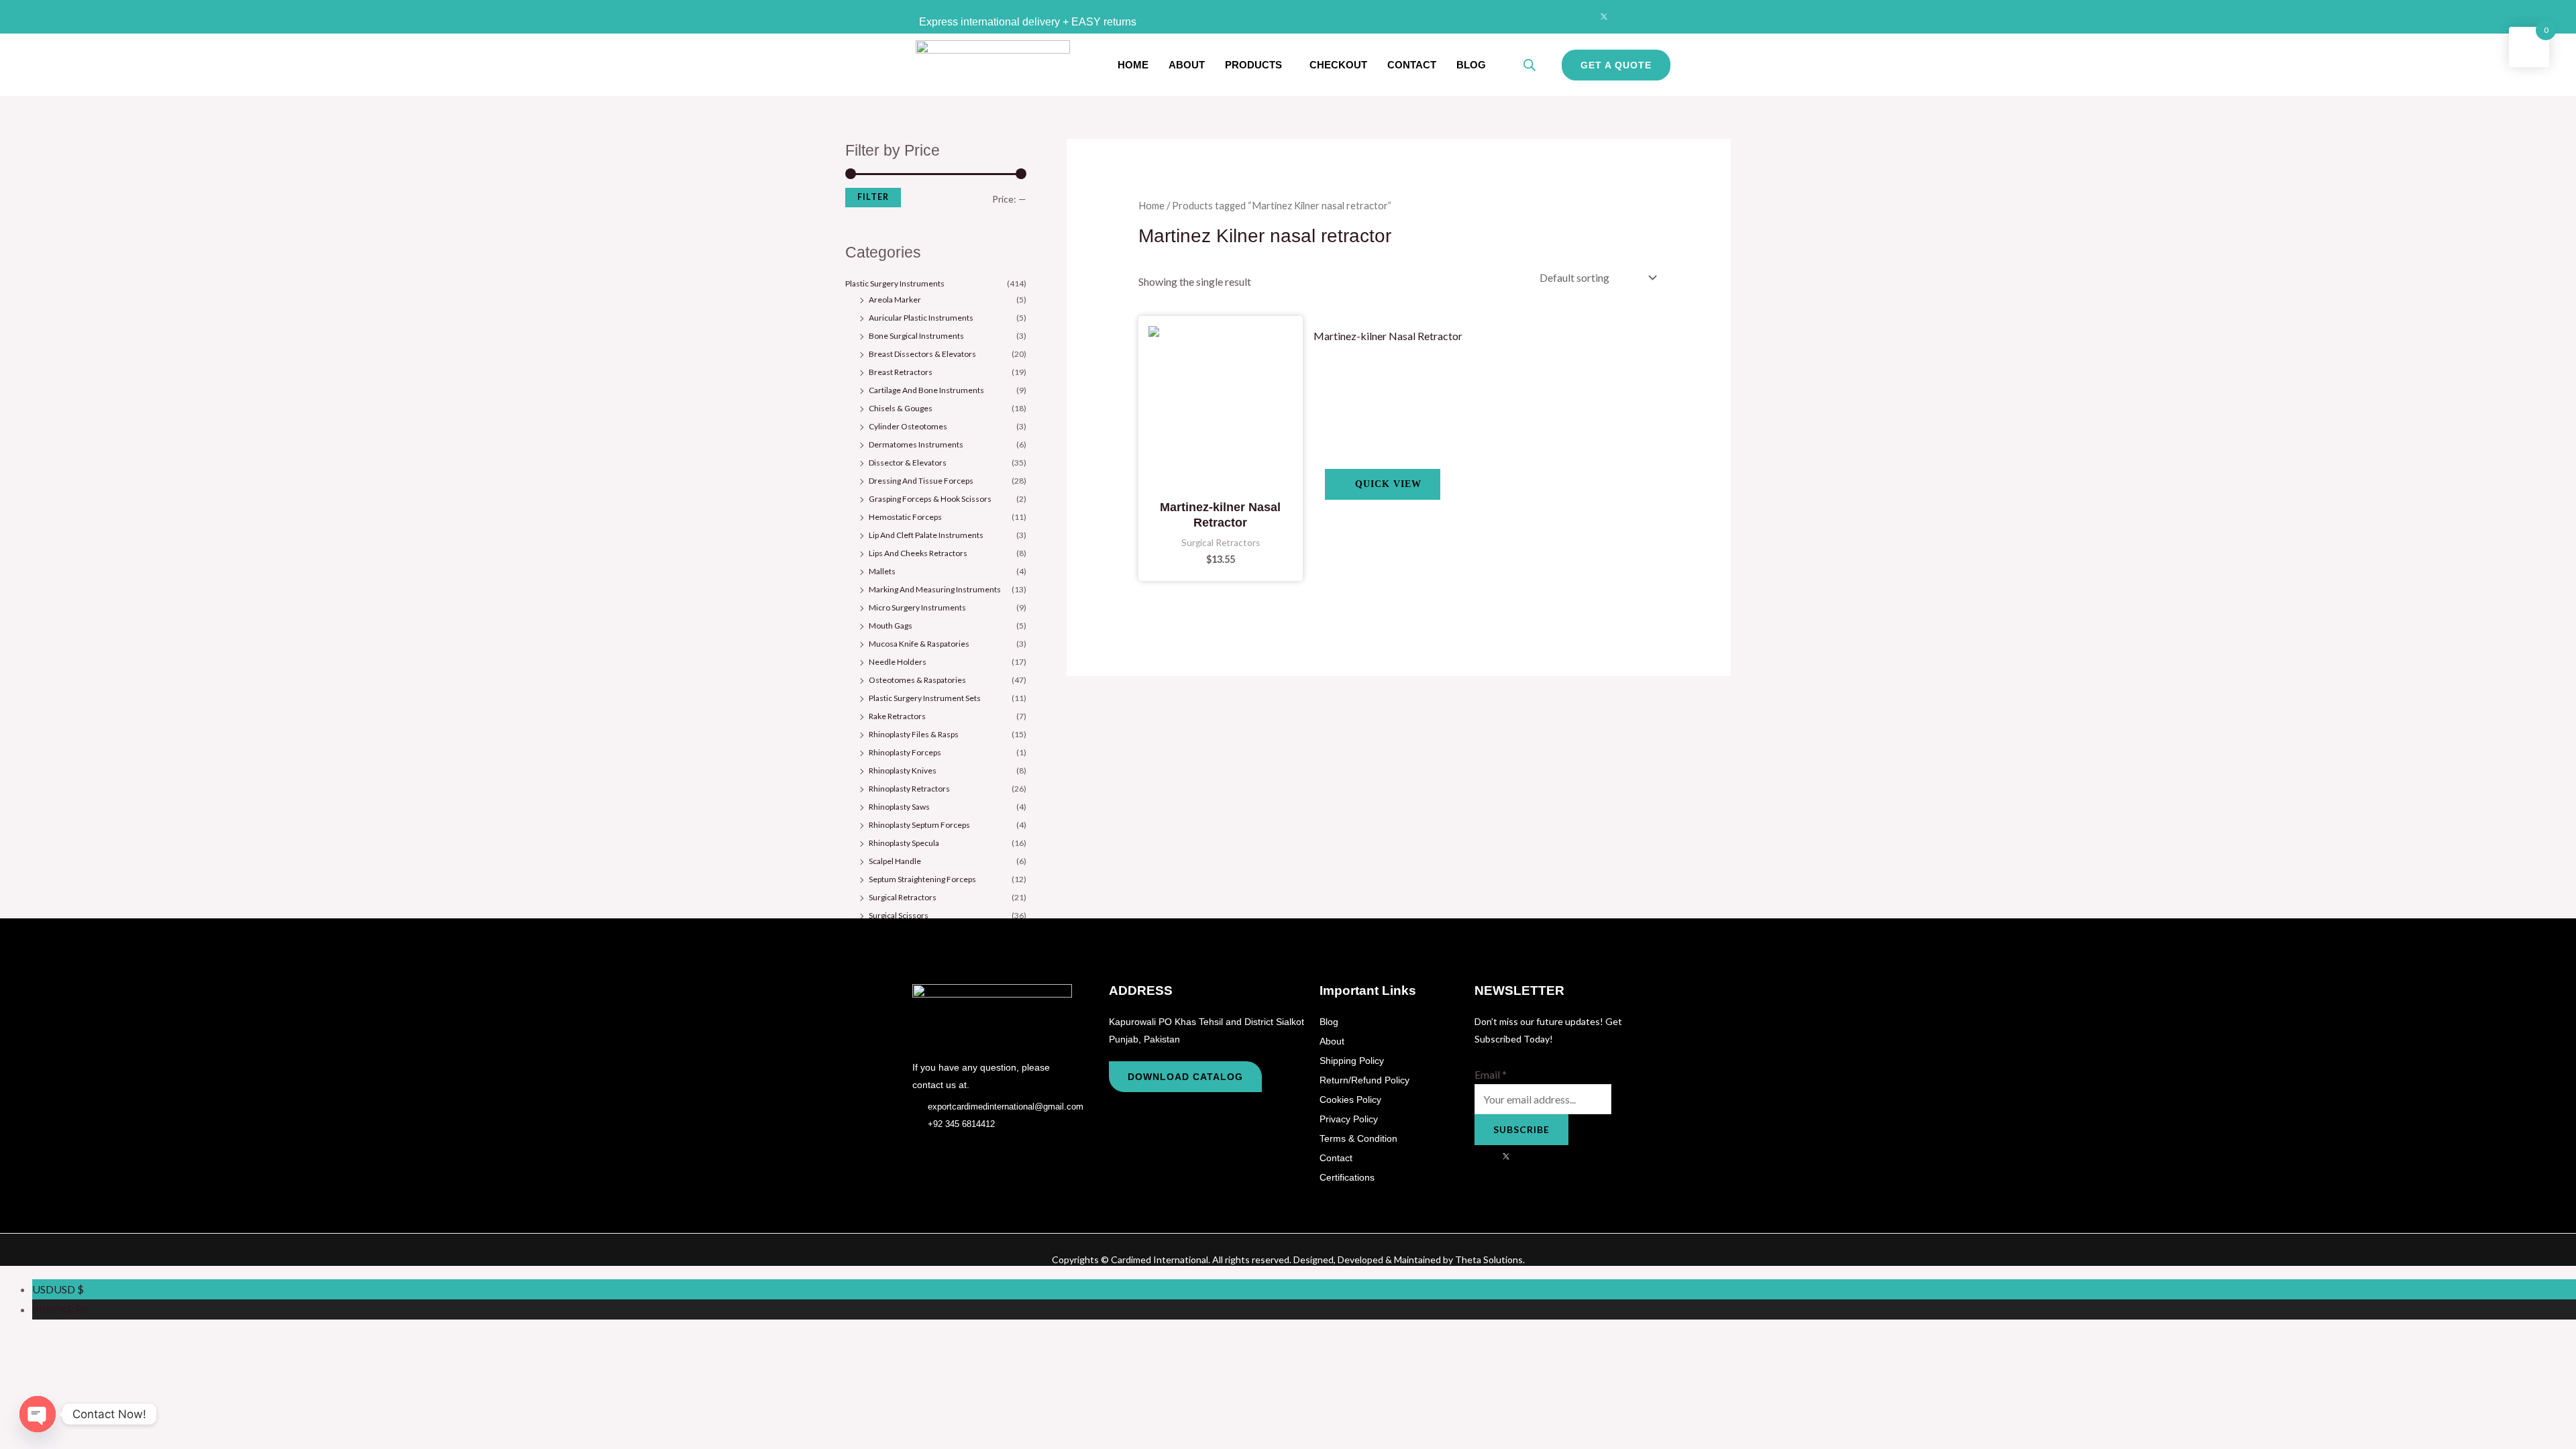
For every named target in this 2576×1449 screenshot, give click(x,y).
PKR (60, 1309)
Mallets (882, 571)
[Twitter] (1604, 17)
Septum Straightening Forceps (922, 879)
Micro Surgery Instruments (917, 607)
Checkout (1338, 65)
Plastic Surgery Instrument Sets (925, 698)
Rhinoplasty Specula (904, 843)
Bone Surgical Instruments (916, 336)
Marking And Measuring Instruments (935, 589)
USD (58, 1289)
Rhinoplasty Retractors (909, 789)
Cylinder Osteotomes (908, 426)
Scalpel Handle (895, 861)
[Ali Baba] (1656, 17)
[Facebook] (1578, 17)
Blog (1471, 65)
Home (1133, 65)
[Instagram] (1630, 17)
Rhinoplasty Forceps (905, 752)
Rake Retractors (897, 716)
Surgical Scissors (899, 915)
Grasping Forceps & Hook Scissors (930, 499)
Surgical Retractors (903, 897)
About (1187, 65)
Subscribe (1521, 1129)
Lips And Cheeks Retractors (918, 553)
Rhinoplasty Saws (899, 807)
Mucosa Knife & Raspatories (919, 644)
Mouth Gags (891, 626)
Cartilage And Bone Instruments (926, 390)
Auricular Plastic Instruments (921, 318)
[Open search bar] (1529, 65)
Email (1491, 1074)
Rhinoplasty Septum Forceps (919, 825)
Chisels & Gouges (901, 408)
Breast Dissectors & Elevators (922, 354)
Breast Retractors (901, 372)
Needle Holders (898, 662)
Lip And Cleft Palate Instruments (926, 535)
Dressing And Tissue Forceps (921, 481)
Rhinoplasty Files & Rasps (914, 734)
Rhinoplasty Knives (903, 770)
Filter (873, 197)
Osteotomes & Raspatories (917, 680)
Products (1253, 65)
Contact (1412, 65)
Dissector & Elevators (908, 463)
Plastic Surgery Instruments (895, 283)
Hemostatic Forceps (905, 517)
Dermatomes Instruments (916, 444)
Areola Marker (895, 300)
